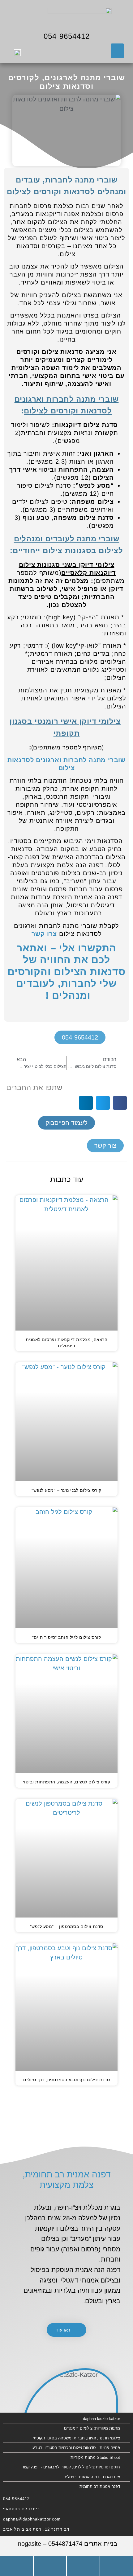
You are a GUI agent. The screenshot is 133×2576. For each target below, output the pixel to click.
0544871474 (65, 2544)
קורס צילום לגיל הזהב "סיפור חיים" (67, 1637)
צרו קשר (44, 934)
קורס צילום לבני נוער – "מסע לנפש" (66, 1490)
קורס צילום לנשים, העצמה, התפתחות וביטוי (67, 1782)
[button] (117, 51)
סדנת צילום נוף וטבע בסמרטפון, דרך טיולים (66, 2080)
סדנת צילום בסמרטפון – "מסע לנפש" (67, 1926)
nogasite (30, 2544)
